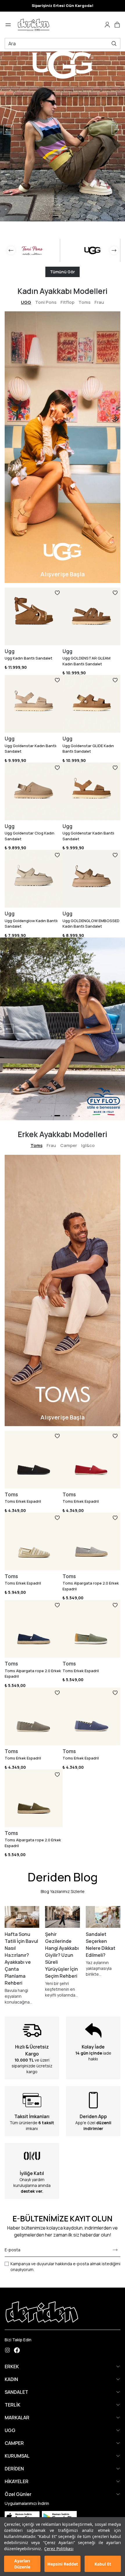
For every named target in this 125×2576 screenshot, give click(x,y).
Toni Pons (46, 302)
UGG (26, 302)
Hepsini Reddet (63, 2564)
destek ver (31, 2191)
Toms (84, 302)
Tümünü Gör (63, 272)
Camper (69, 1145)
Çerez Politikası (59, 2549)
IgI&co (88, 1145)
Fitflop (67, 302)
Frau (99, 302)
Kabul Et (103, 2564)
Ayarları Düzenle (22, 2564)
